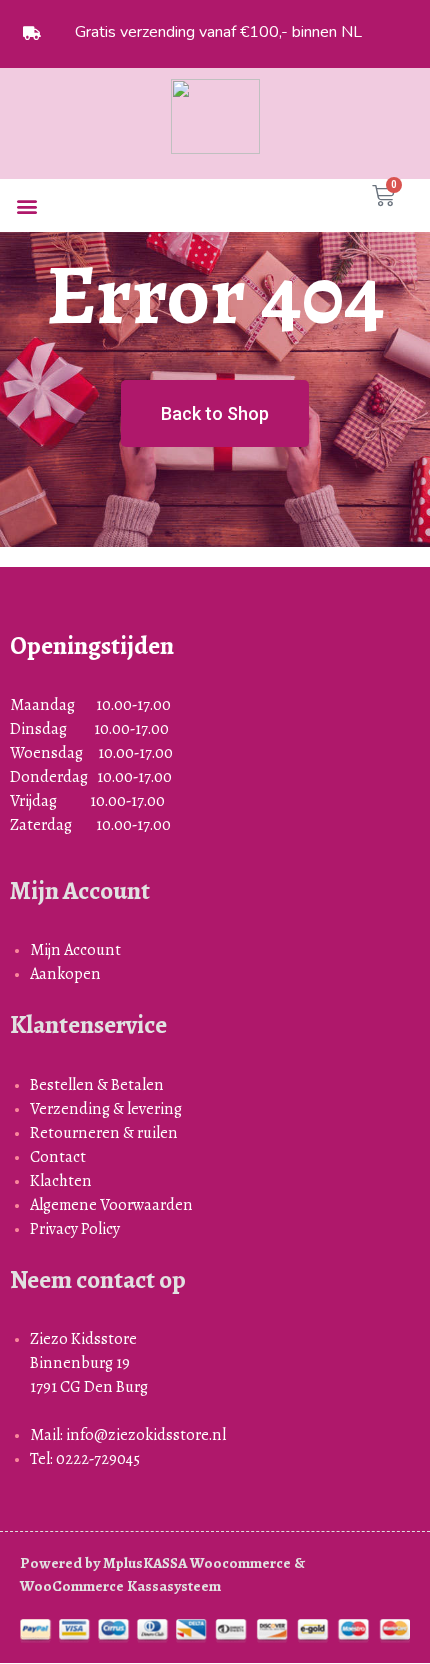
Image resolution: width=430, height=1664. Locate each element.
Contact (58, 1156)
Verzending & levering (106, 1108)
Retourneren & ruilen (104, 1132)
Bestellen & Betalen (97, 1084)
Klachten (61, 1180)
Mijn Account (75, 949)
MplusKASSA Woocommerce (197, 1563)
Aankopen (65, 973)
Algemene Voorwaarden (111, 1204)
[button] (26, 205)
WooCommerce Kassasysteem (120, 1586)
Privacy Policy (75, 1228)
